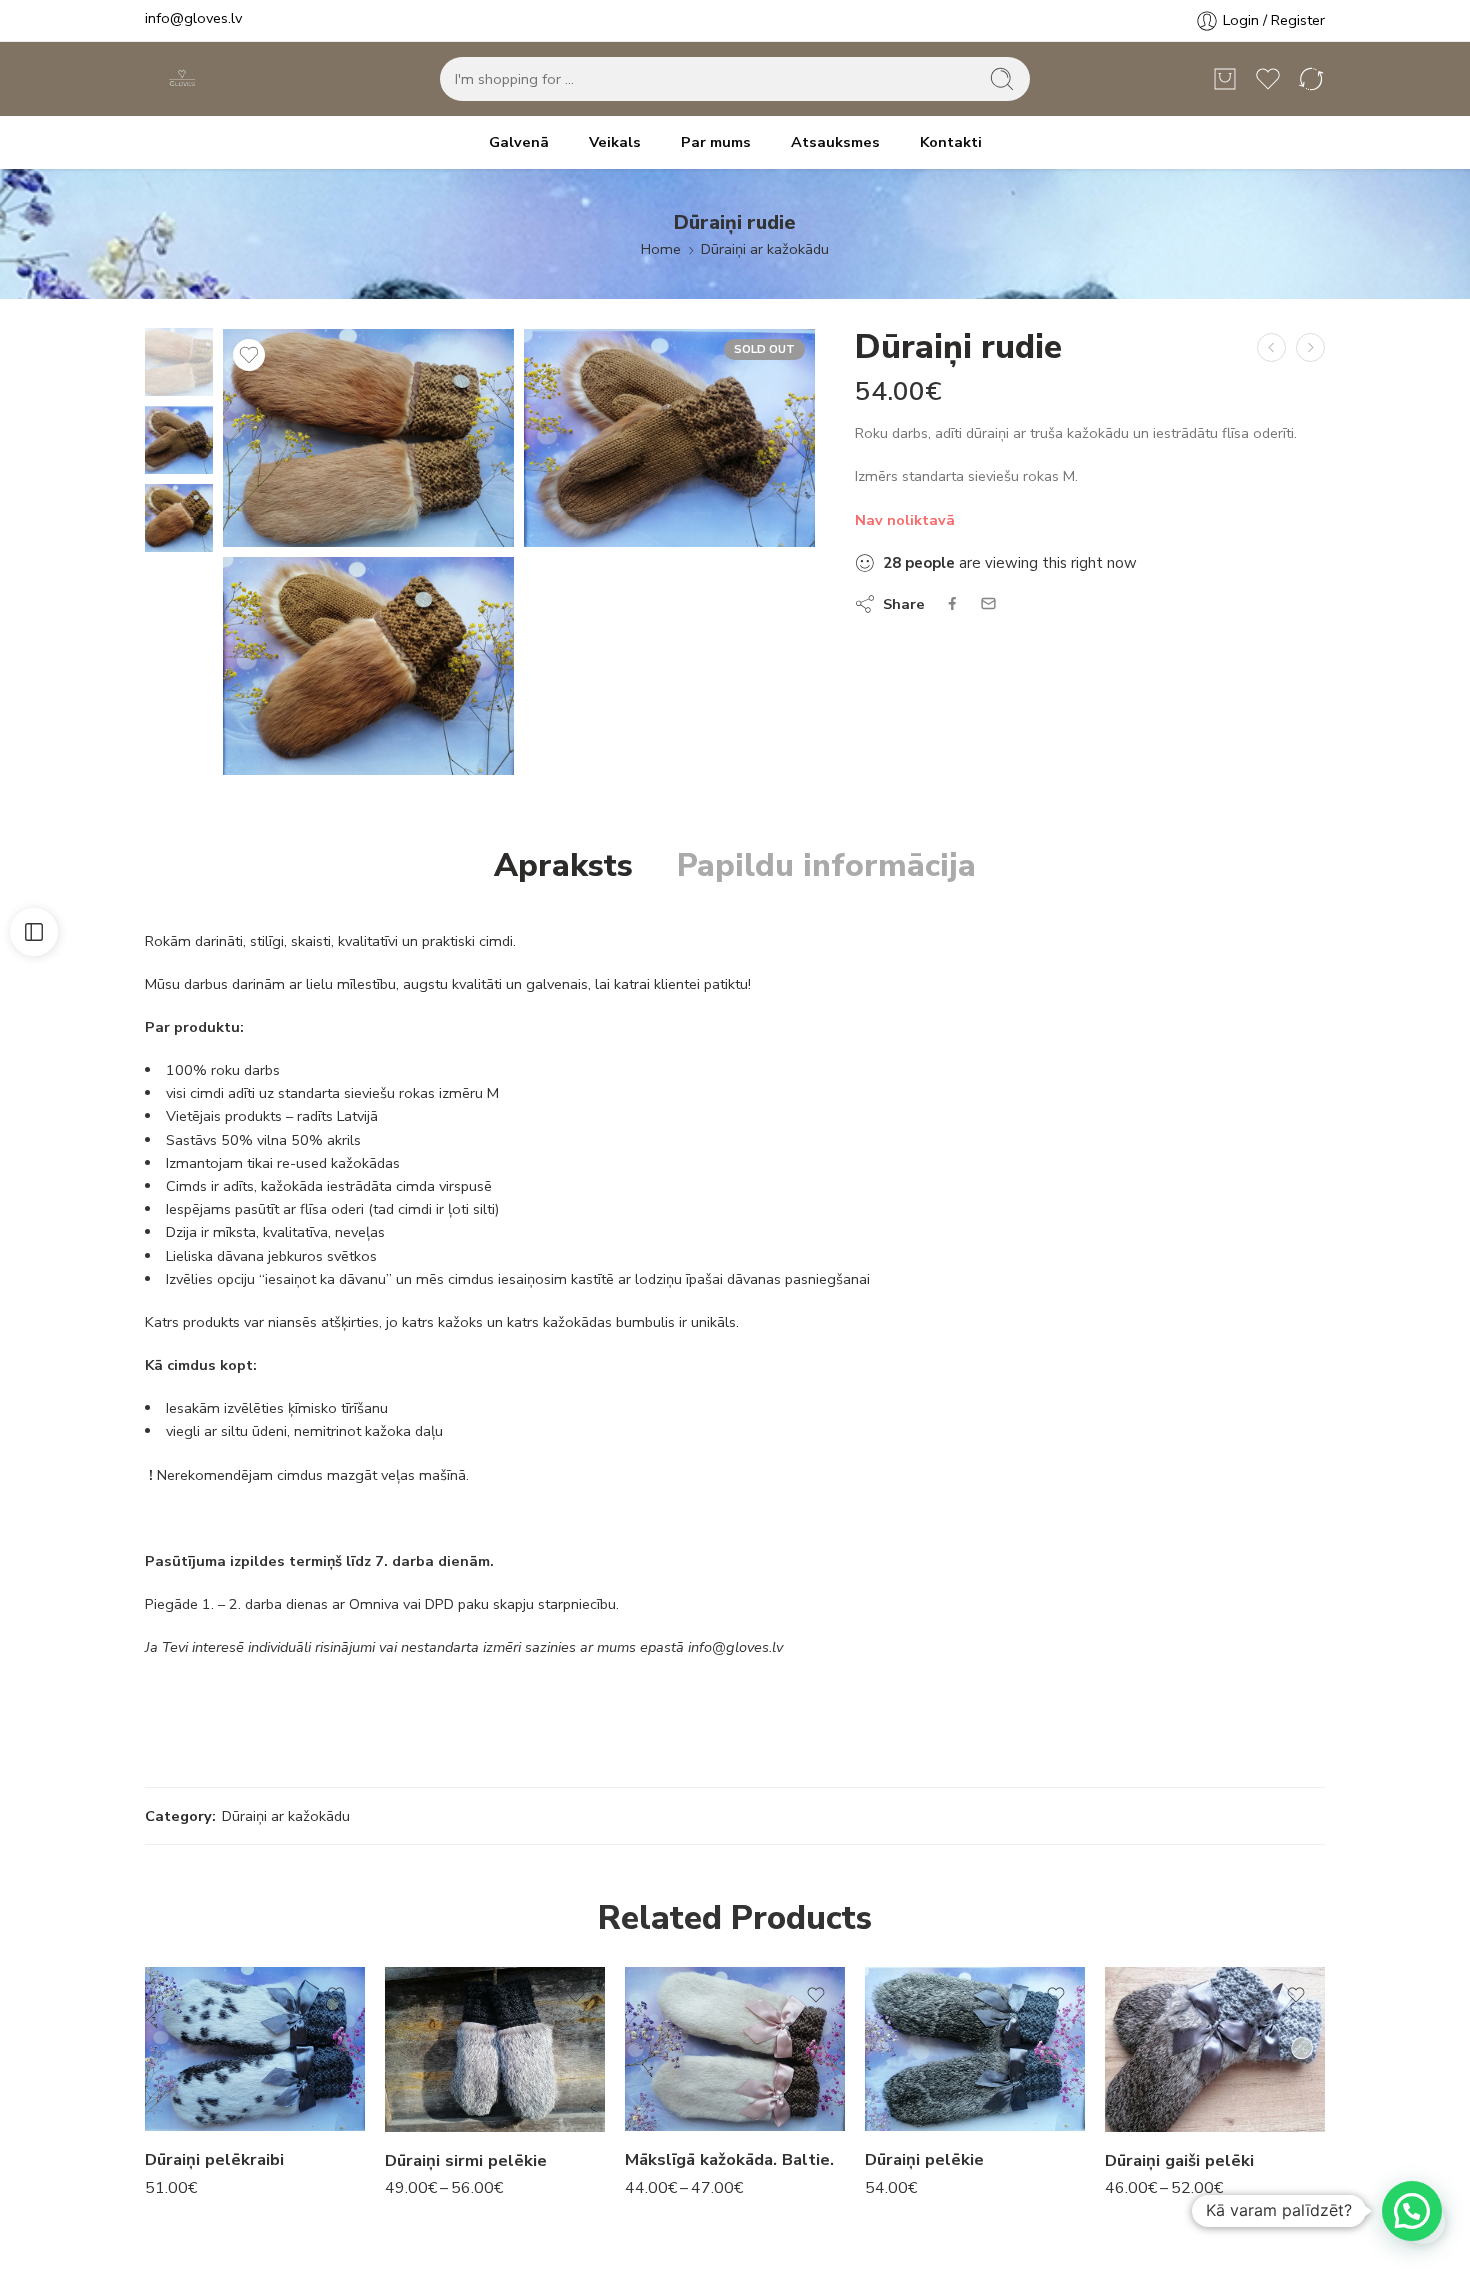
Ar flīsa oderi (450, 2043)
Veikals (615, 142)
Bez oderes (451, 2073)
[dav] (179, 361)
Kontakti (951, 142)
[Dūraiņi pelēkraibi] (1271, 347)
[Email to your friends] (988, 603)
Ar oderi (412, 2016)
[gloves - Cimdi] (180, 79)
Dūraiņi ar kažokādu (765, 249)
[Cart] (1225, 79)
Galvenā (519, 142)
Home (661, 249)
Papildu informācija (826, 866)
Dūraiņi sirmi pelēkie (466, 2160)
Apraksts (563, 866)
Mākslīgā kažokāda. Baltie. (729, 2159)
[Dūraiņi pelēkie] (1310, 347)
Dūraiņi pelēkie (924, 2159)
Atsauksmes (835, 142)
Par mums (716, 142)
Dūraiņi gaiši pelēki (1179, 2160)
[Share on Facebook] (952, 603)
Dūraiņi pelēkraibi (214, 2159)
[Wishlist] (249, 355)
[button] (1412, 2211)
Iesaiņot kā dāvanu (440, 2111)
